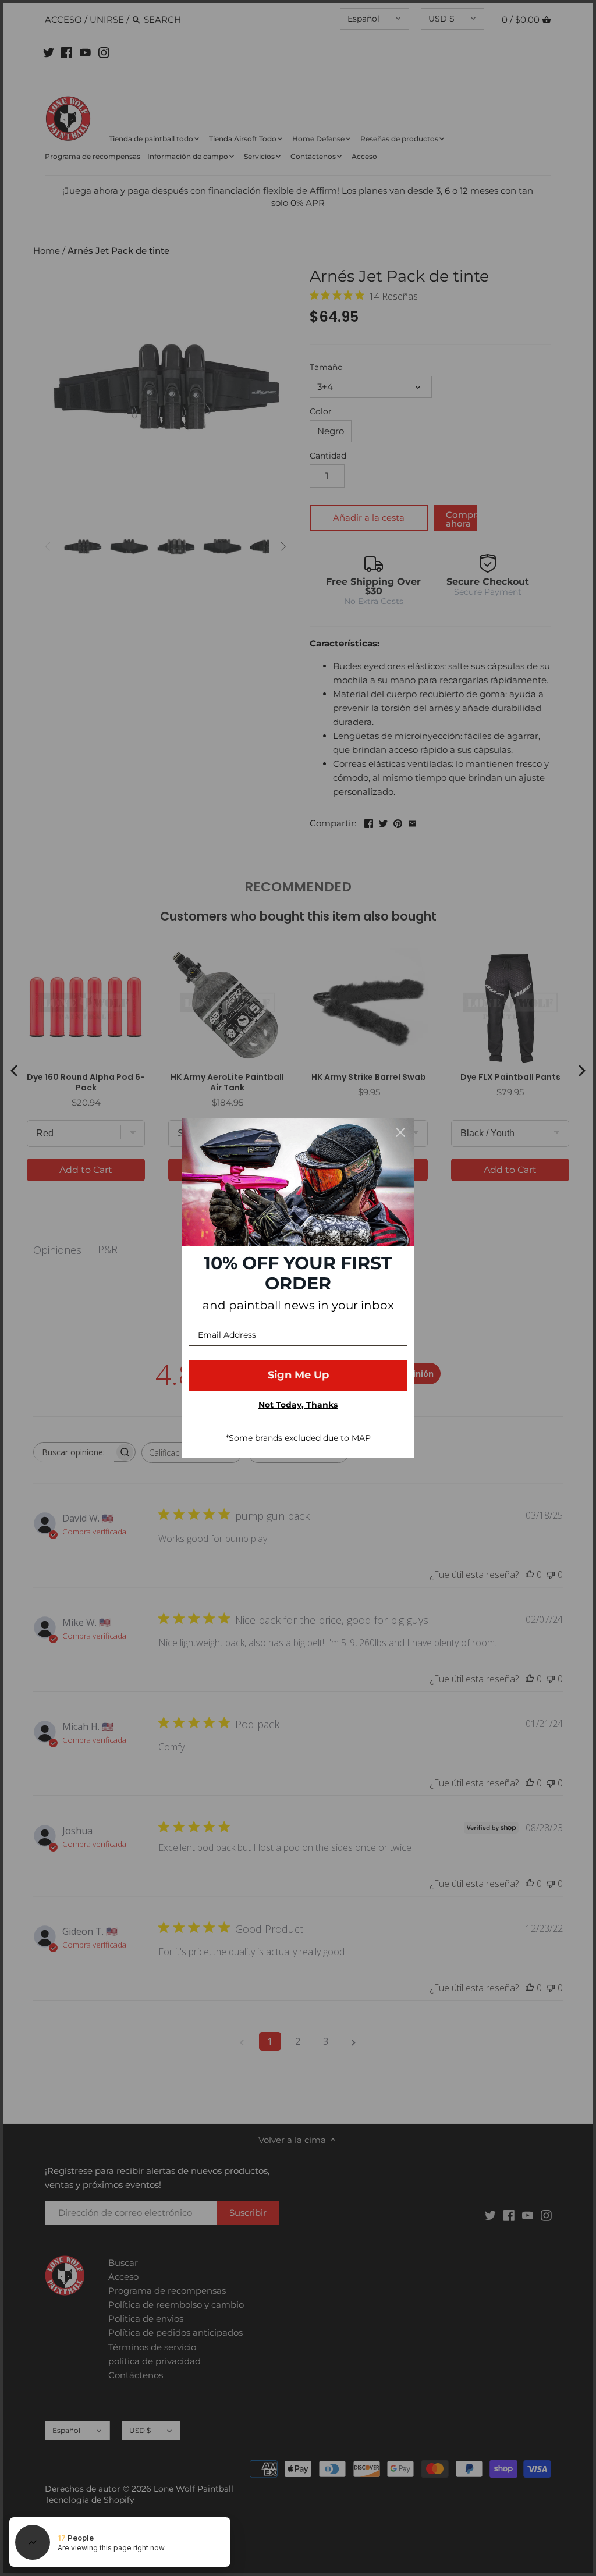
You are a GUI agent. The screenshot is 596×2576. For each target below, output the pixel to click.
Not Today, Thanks (298, 1405)
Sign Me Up (298, 1375)
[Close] (400, 1132)
